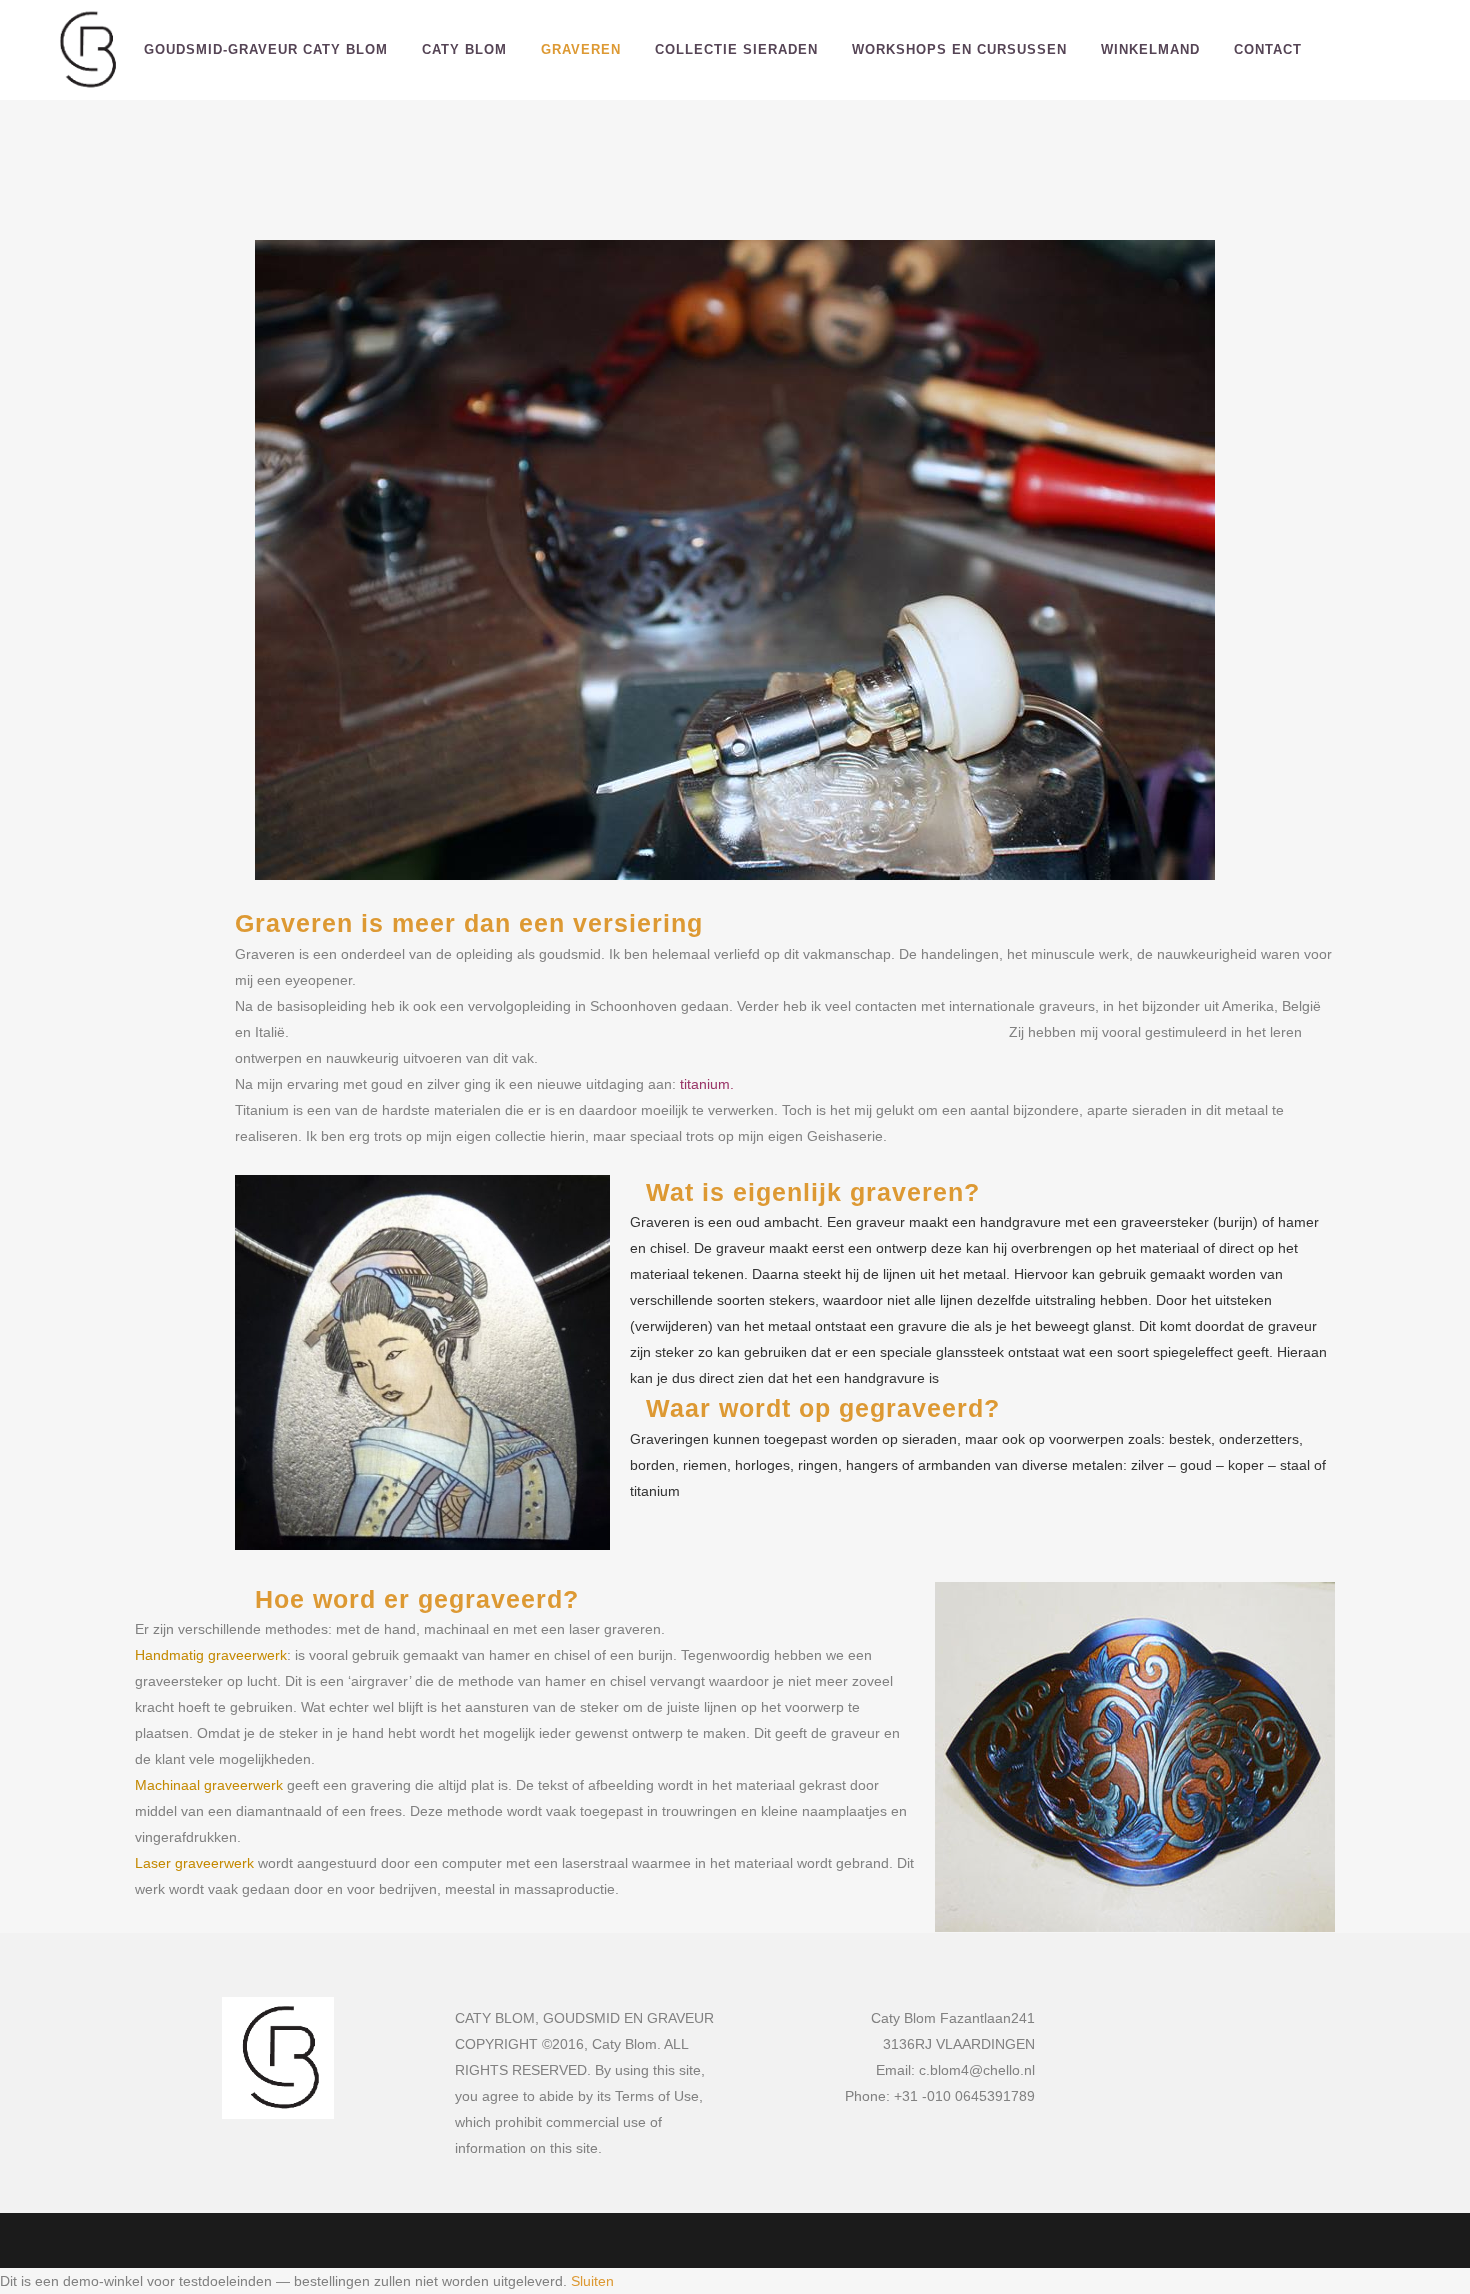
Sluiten (592, 2281)
